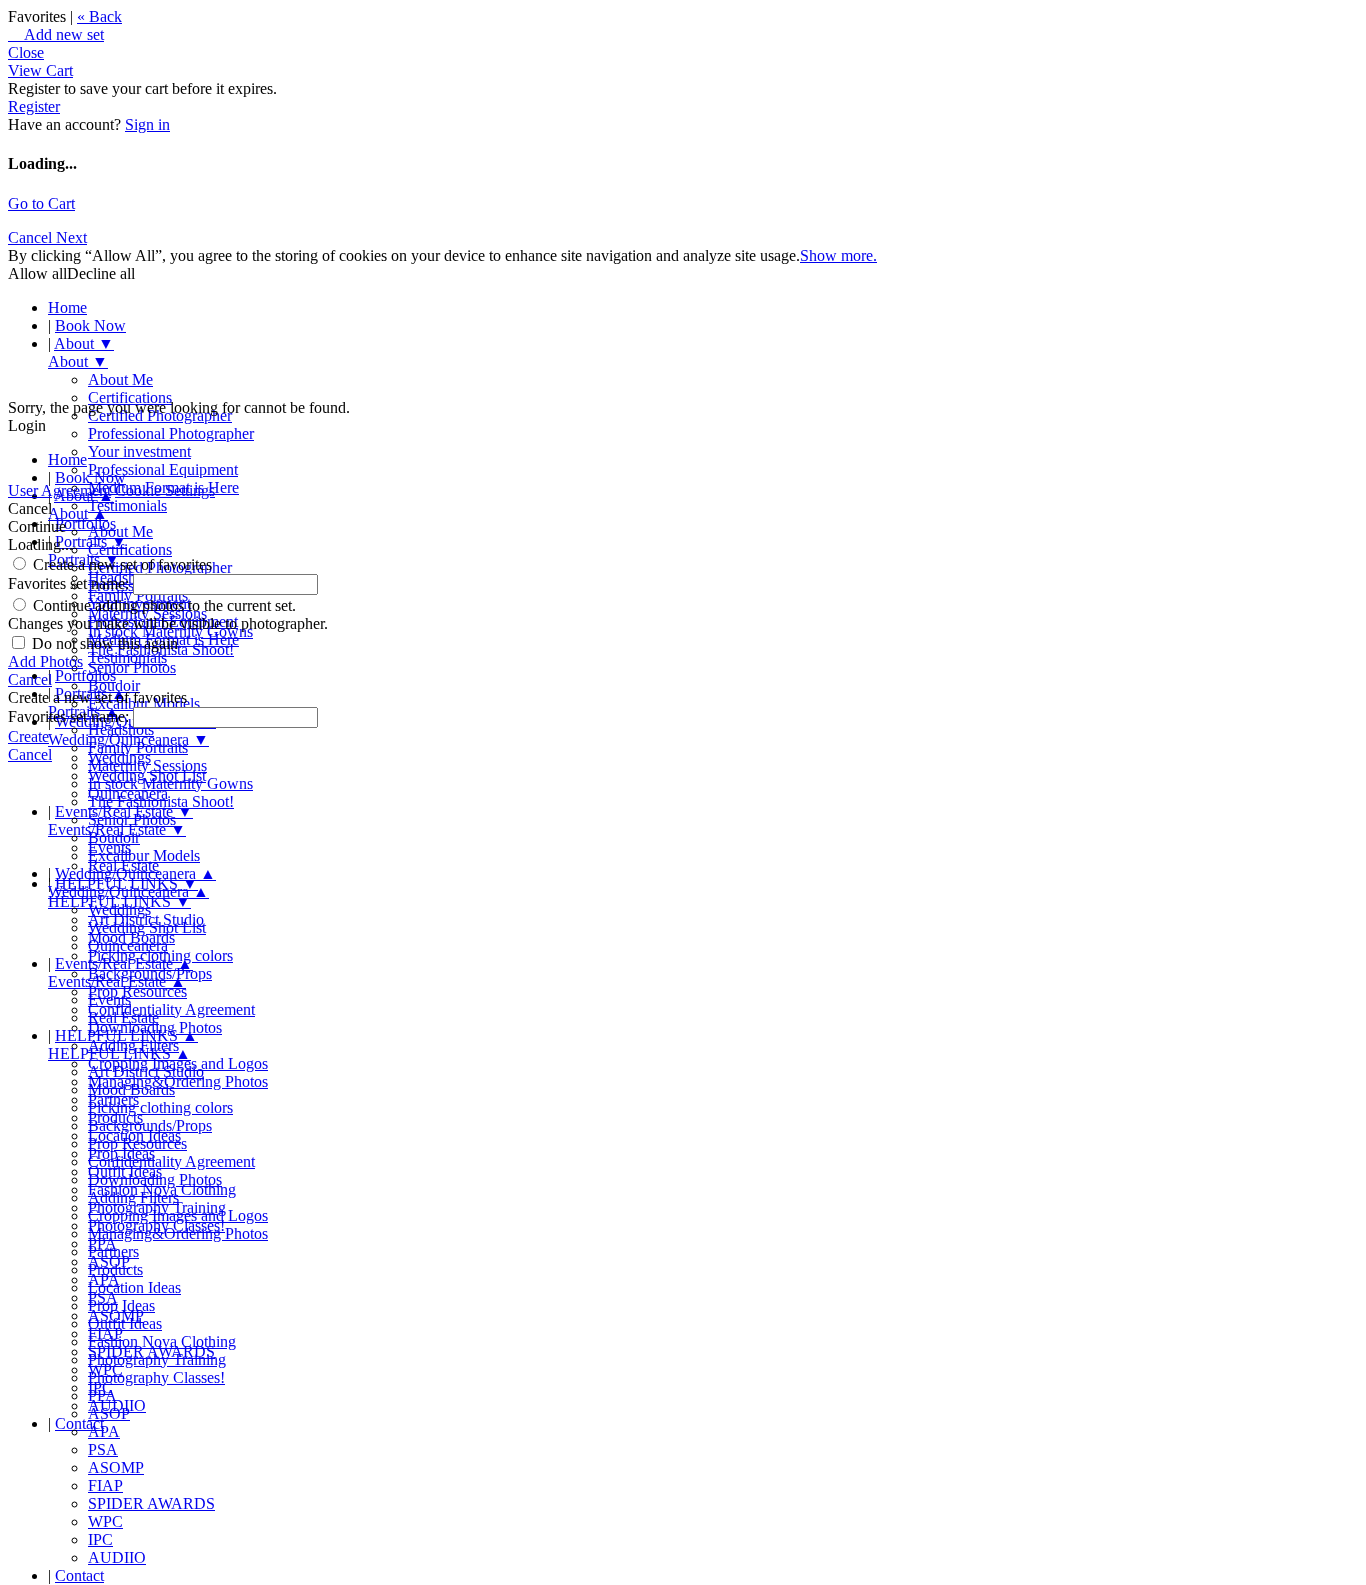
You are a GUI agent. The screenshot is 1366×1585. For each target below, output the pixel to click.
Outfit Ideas (125, 1323)
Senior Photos (132, 667)
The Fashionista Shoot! (161, 801)
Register (34, 106)
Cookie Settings (165, 490)
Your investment (139, 451)
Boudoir (114, 837)
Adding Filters (133, 1197)
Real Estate (123, 1017)
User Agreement (59, 490)
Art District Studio (146, 1071)
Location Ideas (134, 1287)
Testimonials (127, 505)
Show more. (838, 255)
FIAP (105, 1485)
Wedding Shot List (147, 927)
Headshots (121, 729)
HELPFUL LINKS (126, 1035)
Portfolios (85, 523)
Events (109, 999)
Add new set (56, 34)
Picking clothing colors (160, 1107)
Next (71, 237)
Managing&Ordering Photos (178, 1081)
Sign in (147, 124)
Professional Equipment (163, 469)
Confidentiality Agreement (171, 1009)
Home (67, 307)
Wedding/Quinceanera (135, 873)
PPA (102, 1395)
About (84, 343)
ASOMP (116, 1467)
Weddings (119, 909)
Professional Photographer (171, 433)
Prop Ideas (121, 1305)
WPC (105, 1521)
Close (26, 52)
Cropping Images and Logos (178, 1215)
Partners (113, 1251)
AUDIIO (117, 1557)
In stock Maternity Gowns (170, 783)
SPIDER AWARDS (151, 1503)
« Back (99, 16)
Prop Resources (137, 991)
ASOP (109, 1413)
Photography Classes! (156, 1377)
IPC (100, 1539)
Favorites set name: (70, 583)
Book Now (90, 325)
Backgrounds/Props (150, 1125)
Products (115, 1269)
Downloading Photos (155, 1179)
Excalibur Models (144, 855)
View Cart (40, 70)
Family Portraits (138, 747)
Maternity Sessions (147, 765)
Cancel (32, 237)
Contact (79, 1423)
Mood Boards (131, 1089)
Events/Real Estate (124, 963)
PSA (103, 1449)
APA (104, 1431)
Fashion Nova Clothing (162, 1341)
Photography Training (157, 1359)
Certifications (130, 397)
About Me (120, 379)
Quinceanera (128, 945)
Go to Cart (41, 203)
